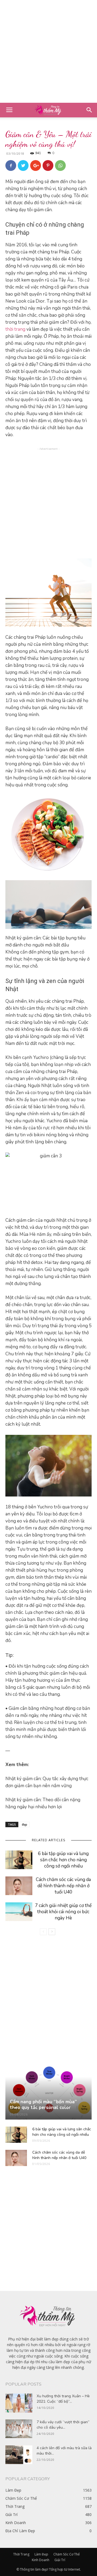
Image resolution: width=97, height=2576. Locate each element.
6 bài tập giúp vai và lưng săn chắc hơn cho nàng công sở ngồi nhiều (63, 1860)
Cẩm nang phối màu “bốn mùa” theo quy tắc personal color (43, 2105)
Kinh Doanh (41, 2560)
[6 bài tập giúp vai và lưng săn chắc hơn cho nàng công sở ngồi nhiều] (19, 1860)
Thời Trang (21, 2554)
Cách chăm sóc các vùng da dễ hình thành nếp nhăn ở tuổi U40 (63, 1886)
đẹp (25, 1824)
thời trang (15, 329)
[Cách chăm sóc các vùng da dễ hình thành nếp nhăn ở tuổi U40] (19, 1886)
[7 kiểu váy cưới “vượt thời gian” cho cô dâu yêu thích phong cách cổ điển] (19, 2429)
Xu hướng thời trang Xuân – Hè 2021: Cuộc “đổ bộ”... (63, 2399)
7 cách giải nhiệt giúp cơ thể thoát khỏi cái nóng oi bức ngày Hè (63, 1912)
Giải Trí (60, 2560)
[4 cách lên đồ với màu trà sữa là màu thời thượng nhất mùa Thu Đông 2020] (19, 2455)
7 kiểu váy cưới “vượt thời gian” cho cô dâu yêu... (63, 2425)
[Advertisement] (48, 51)
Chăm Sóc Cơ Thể (67, 2554)
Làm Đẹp (41, 2554)
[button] (89, 110)
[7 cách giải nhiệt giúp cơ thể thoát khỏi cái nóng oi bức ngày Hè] (19, 1912)
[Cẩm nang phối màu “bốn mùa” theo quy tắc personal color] (48, 2093)
